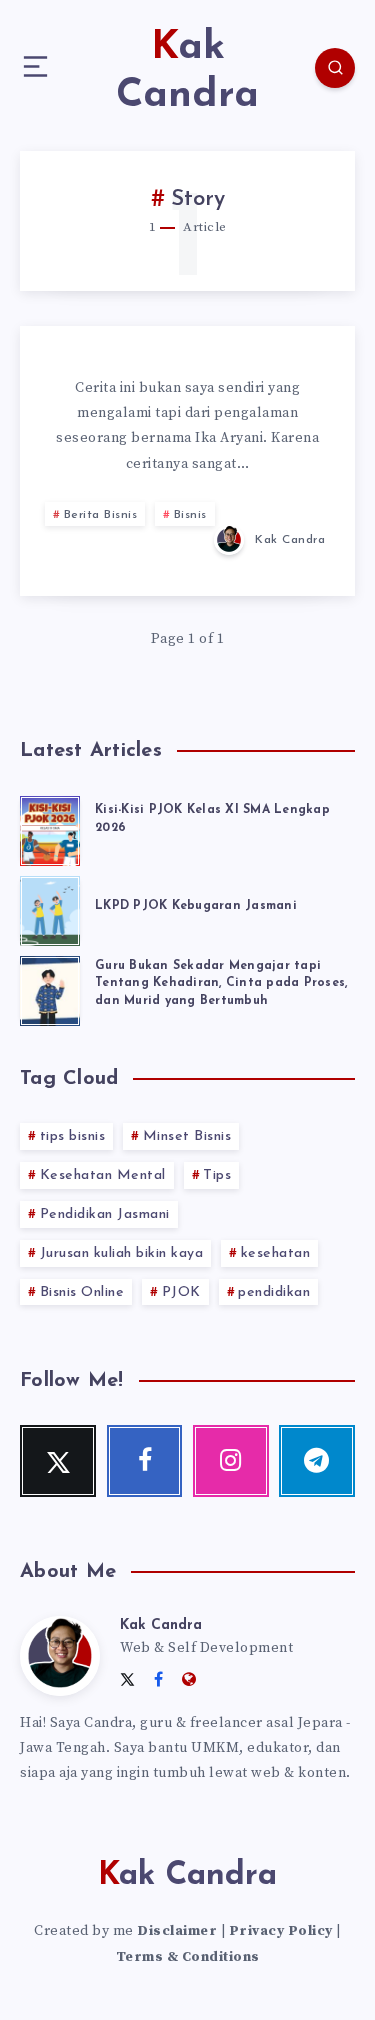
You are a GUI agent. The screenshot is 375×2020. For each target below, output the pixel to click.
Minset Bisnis (187, 1136)
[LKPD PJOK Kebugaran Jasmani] (50, 908)
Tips (217, 1175)
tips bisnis (73, 1136)
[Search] (335, 68)
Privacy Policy (281, 1931)
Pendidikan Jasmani (105, 1214)
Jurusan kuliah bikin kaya (122, 1253)
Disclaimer (177, 1931)
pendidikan (274, 1292)
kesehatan (276, 1253)
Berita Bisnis (101, 515)
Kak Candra (161, 1625)
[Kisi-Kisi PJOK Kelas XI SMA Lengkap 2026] (50, 828)
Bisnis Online (82, 1292)
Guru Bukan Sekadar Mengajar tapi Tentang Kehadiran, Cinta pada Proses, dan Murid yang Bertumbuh (221, 983)
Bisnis (190, 515)
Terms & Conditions (188, 1957)
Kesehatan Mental (103, 1175)
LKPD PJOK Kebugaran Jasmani (196, 906)
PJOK (181, 1292)
